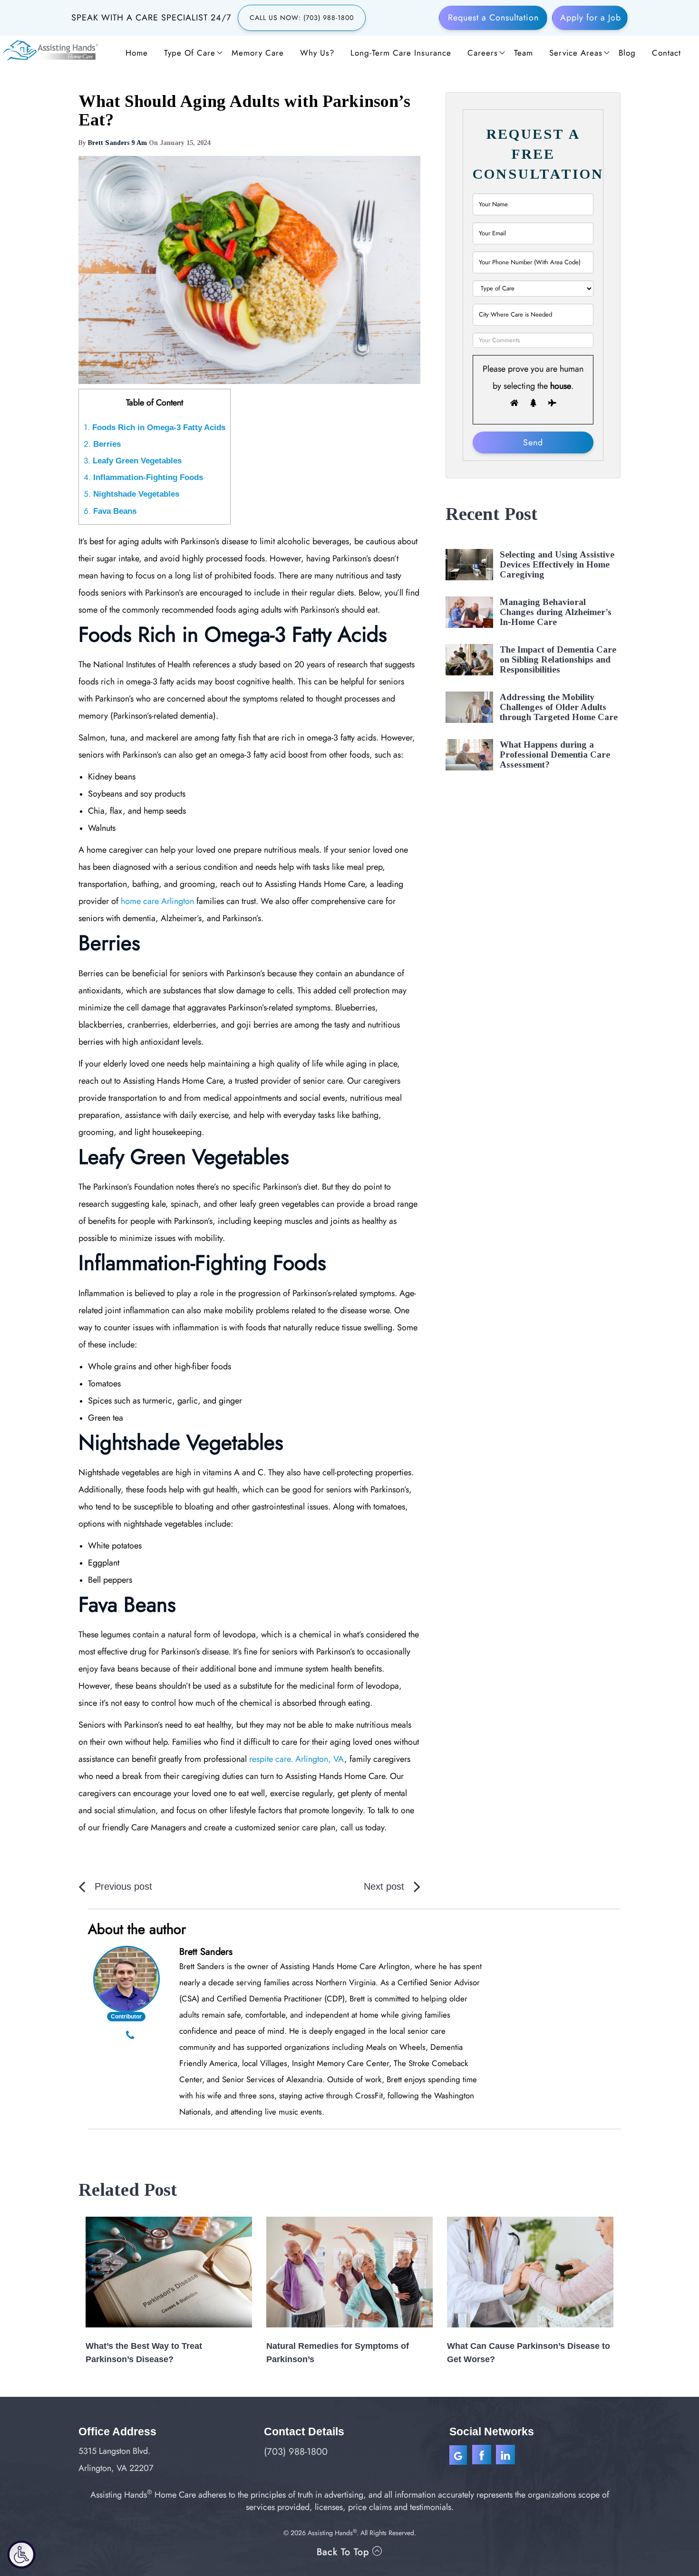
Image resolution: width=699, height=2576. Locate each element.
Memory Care (258, 53)
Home (137, 53)
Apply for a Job (591, 18)
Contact (666, 53)
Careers (483, 53)
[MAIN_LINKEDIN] (505, 2456)
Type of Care (190, 53)
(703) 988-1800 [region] (296, 2452)
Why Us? (317, 53)
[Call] (130, 2036)
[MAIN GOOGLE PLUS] (461, 2456)
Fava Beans (110, 511)
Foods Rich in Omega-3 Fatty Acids (155, 428)
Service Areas (576, 53)
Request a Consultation (493, 18)
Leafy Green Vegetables (133, 461)
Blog (627, 53)
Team (524, 53)
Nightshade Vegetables (131, 494)
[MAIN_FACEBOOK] (483, 2456)
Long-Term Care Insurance (401, 53)
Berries (102, 444)
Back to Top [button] (345, 2552)
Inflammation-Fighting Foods (143, 477)
